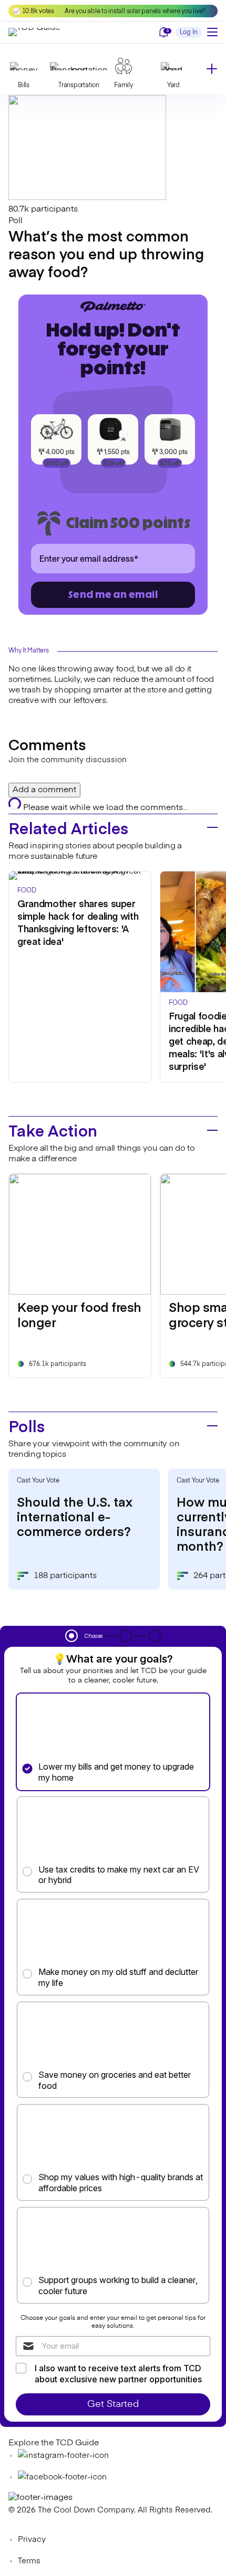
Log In (189, 33)
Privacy (32, 2540)
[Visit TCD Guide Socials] (63, 2456)
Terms (29, 2561)
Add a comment (44, 790)
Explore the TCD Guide (54, 2443)
